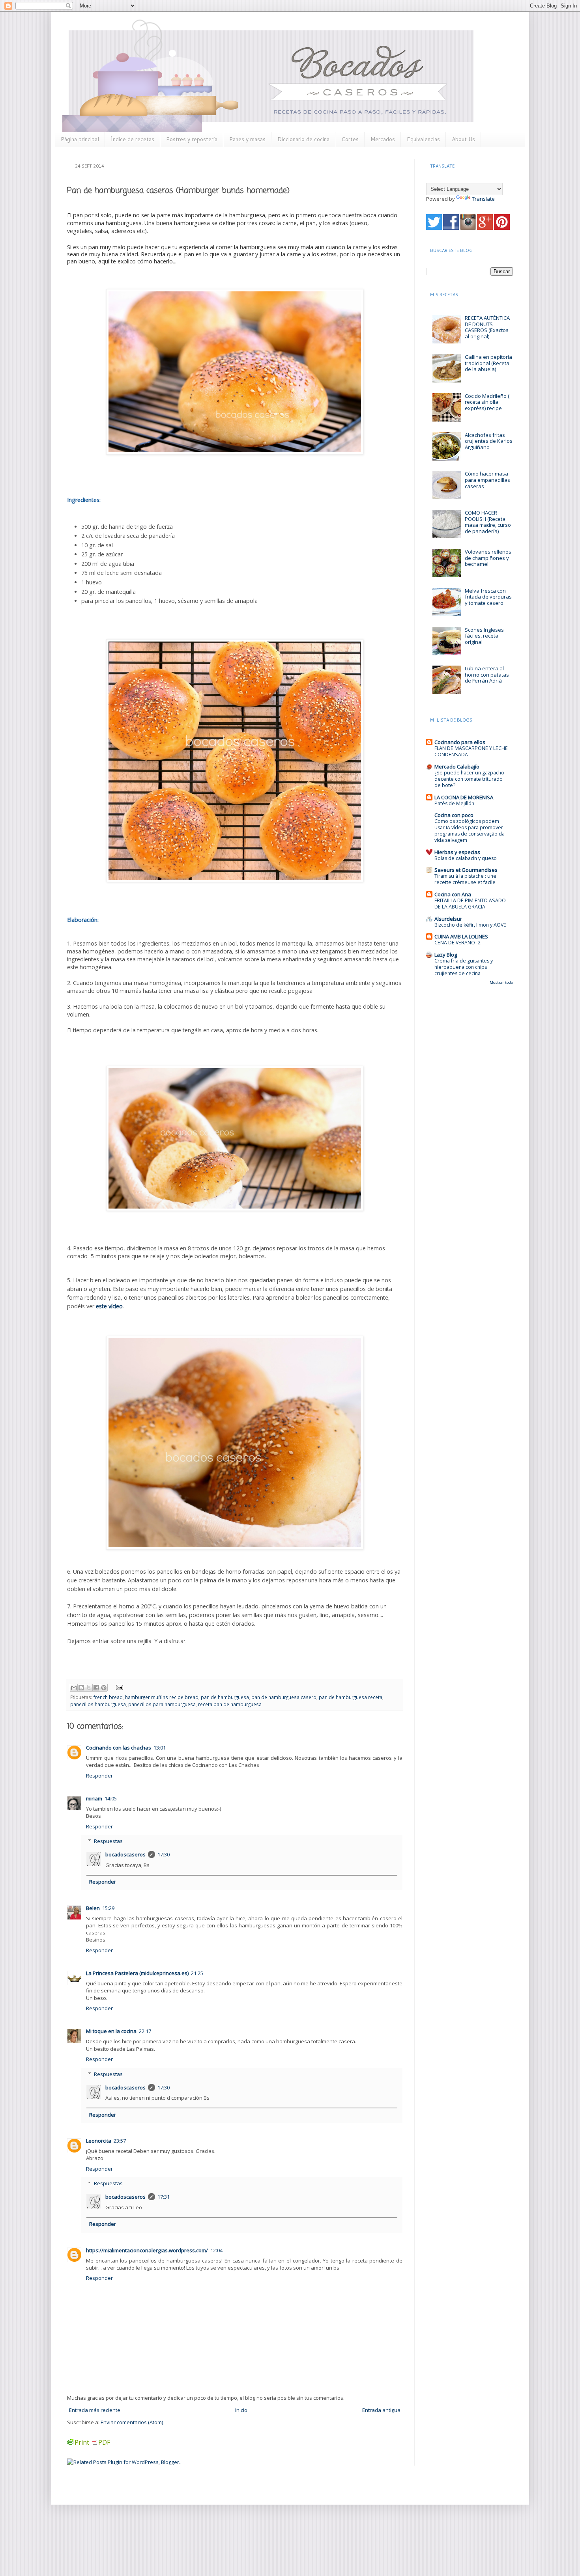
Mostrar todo (501, 982)
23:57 (120, 2141)
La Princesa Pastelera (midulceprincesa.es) (137, 1973)
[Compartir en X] (89, 1688)
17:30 (164, 1854)
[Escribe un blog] (81, 1688)
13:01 (160, 1748)
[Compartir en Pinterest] (104, 1688)
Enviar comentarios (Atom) (132, 2422)
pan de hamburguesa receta (351, 1697)
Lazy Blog (446, 955)
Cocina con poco (454, 815)
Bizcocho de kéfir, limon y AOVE (470, 925)
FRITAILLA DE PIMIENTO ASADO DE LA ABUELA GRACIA (470, 904)
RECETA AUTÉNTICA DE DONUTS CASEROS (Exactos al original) (487, 327)
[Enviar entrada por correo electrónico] (118, 1686)
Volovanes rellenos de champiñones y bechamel (488, 558)
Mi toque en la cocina (111, 2031)
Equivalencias (423, 139)
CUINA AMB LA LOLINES (461, 936)
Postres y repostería (192, 139)
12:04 (216, 2250)
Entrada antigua (381, 2410)
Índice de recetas (133, 139)
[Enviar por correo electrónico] (74, 1688)
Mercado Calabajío (457, 767)
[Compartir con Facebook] (96, 1688)
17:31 (164, 2197)
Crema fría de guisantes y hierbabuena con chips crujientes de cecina (464, 967)
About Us (463, 139)
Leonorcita (99, 2141)
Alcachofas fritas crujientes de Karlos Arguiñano (489, 441)
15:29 (108, 1908)
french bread (108, 1697)
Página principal (80, 139)
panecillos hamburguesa (98, 1704)
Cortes (350, 139)
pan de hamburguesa (225, 1697)
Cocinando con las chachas (119, 1748)
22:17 (145, 2031)
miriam (94, 1798)
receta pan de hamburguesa (230, 1704)
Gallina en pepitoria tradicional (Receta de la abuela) (488, 363)
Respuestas (108, 1841)
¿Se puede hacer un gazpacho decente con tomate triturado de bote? (469, 779)
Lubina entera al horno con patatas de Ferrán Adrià (487, 674)
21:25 (197, 1973)
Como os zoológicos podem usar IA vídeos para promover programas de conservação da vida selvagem (470, 831)
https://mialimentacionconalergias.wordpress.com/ (147, 2250)
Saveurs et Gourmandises (466, 870)
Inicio (241, 2410)
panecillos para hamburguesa (162, 1704)
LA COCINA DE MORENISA (464, 797)
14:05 (111, 1798)
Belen (93, 1908)
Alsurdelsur (448, 919)
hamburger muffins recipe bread (162, 1697)
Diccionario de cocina (303, 139)
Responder (99, 1776)
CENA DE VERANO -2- (458, 943)
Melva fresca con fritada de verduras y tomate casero (488, 597)
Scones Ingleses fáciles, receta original (484, 636)
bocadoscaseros (125, 1854)
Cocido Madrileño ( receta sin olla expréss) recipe (487, 402)
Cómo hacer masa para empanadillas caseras (487, 480)
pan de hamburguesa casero (284, 1697)
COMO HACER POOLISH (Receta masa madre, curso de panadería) (488, 522)
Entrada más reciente (95, 2410)
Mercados (383, 139)
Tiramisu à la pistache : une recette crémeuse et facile (465, 879)
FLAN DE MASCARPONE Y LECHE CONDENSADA (471, 751)
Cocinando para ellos (460, 742)
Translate (483, 199)
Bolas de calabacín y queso (466, 858)
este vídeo (109, 1306)
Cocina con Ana (453, 894)
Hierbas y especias (457, 852)
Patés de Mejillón (454, 803)
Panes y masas (247, 139)
